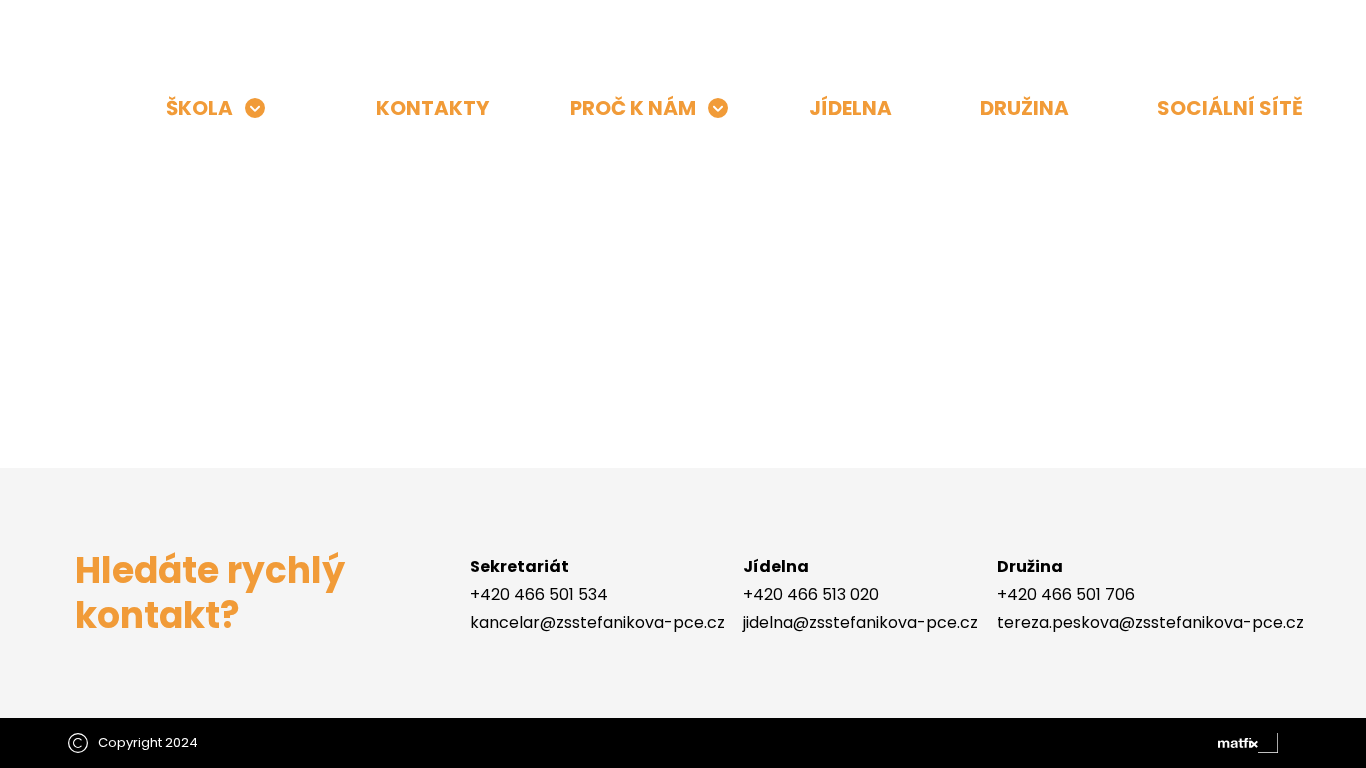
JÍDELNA (850, 108)
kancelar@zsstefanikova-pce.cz (597, 622)
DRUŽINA (1024, 108)
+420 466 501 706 (1066, 594)
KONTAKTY (432, 108)
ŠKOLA (199, 108)
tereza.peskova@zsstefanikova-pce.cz (1150, 622)
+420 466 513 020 (811, 594)
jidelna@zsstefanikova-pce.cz (860, 622)
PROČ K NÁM (633, 108)
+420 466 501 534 (539, 594)
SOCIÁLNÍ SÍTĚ (1230, 108)
